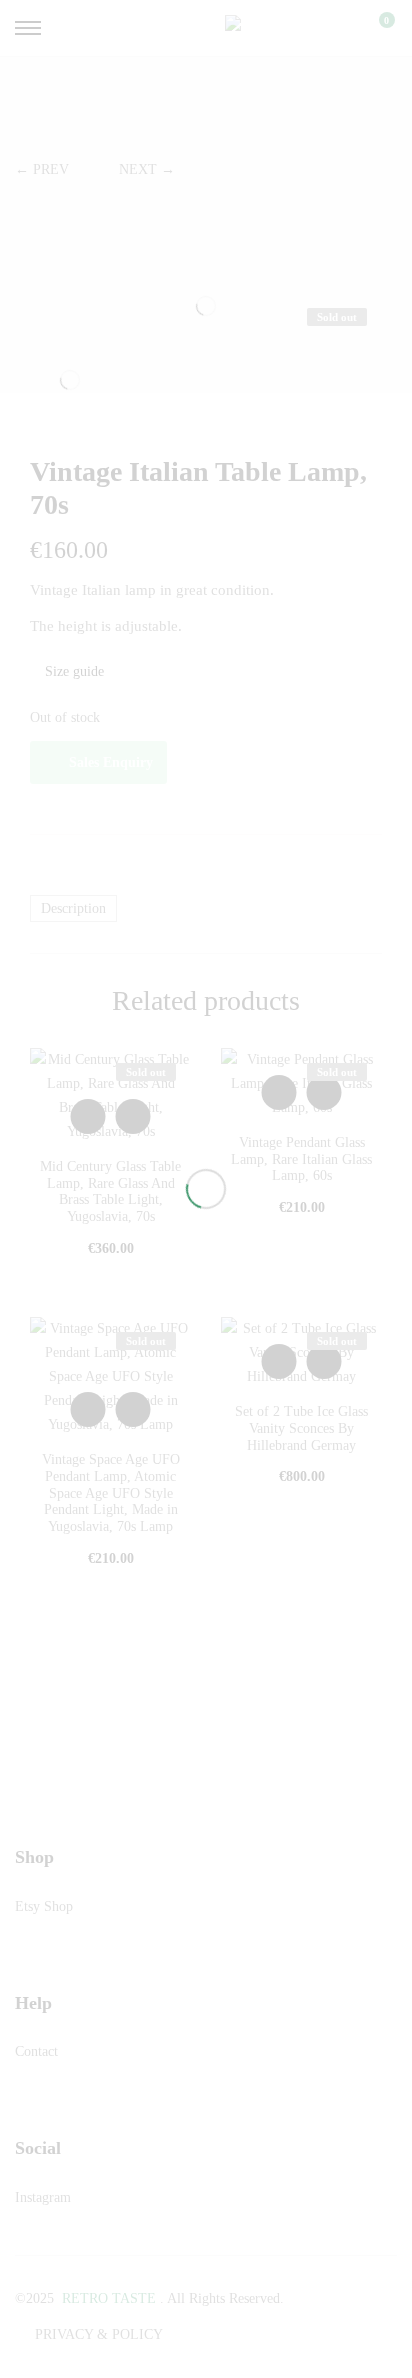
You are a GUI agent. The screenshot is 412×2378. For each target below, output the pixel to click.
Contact (36, 2051)
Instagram (43, 2197)
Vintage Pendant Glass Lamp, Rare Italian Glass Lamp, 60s (301, 1159)
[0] (374, 28)
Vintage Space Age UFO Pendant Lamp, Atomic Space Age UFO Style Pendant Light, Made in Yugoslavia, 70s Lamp (111, 1493)
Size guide (72, 671)
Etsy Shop (44, 1906)
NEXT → (147, 169)
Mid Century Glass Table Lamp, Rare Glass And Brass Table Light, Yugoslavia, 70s (110, 1191)
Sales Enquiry (111, 762)
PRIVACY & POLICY (99, 2334)
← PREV (42, 169)
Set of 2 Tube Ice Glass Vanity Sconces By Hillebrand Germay (301, 1428)
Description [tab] (73, 908)
